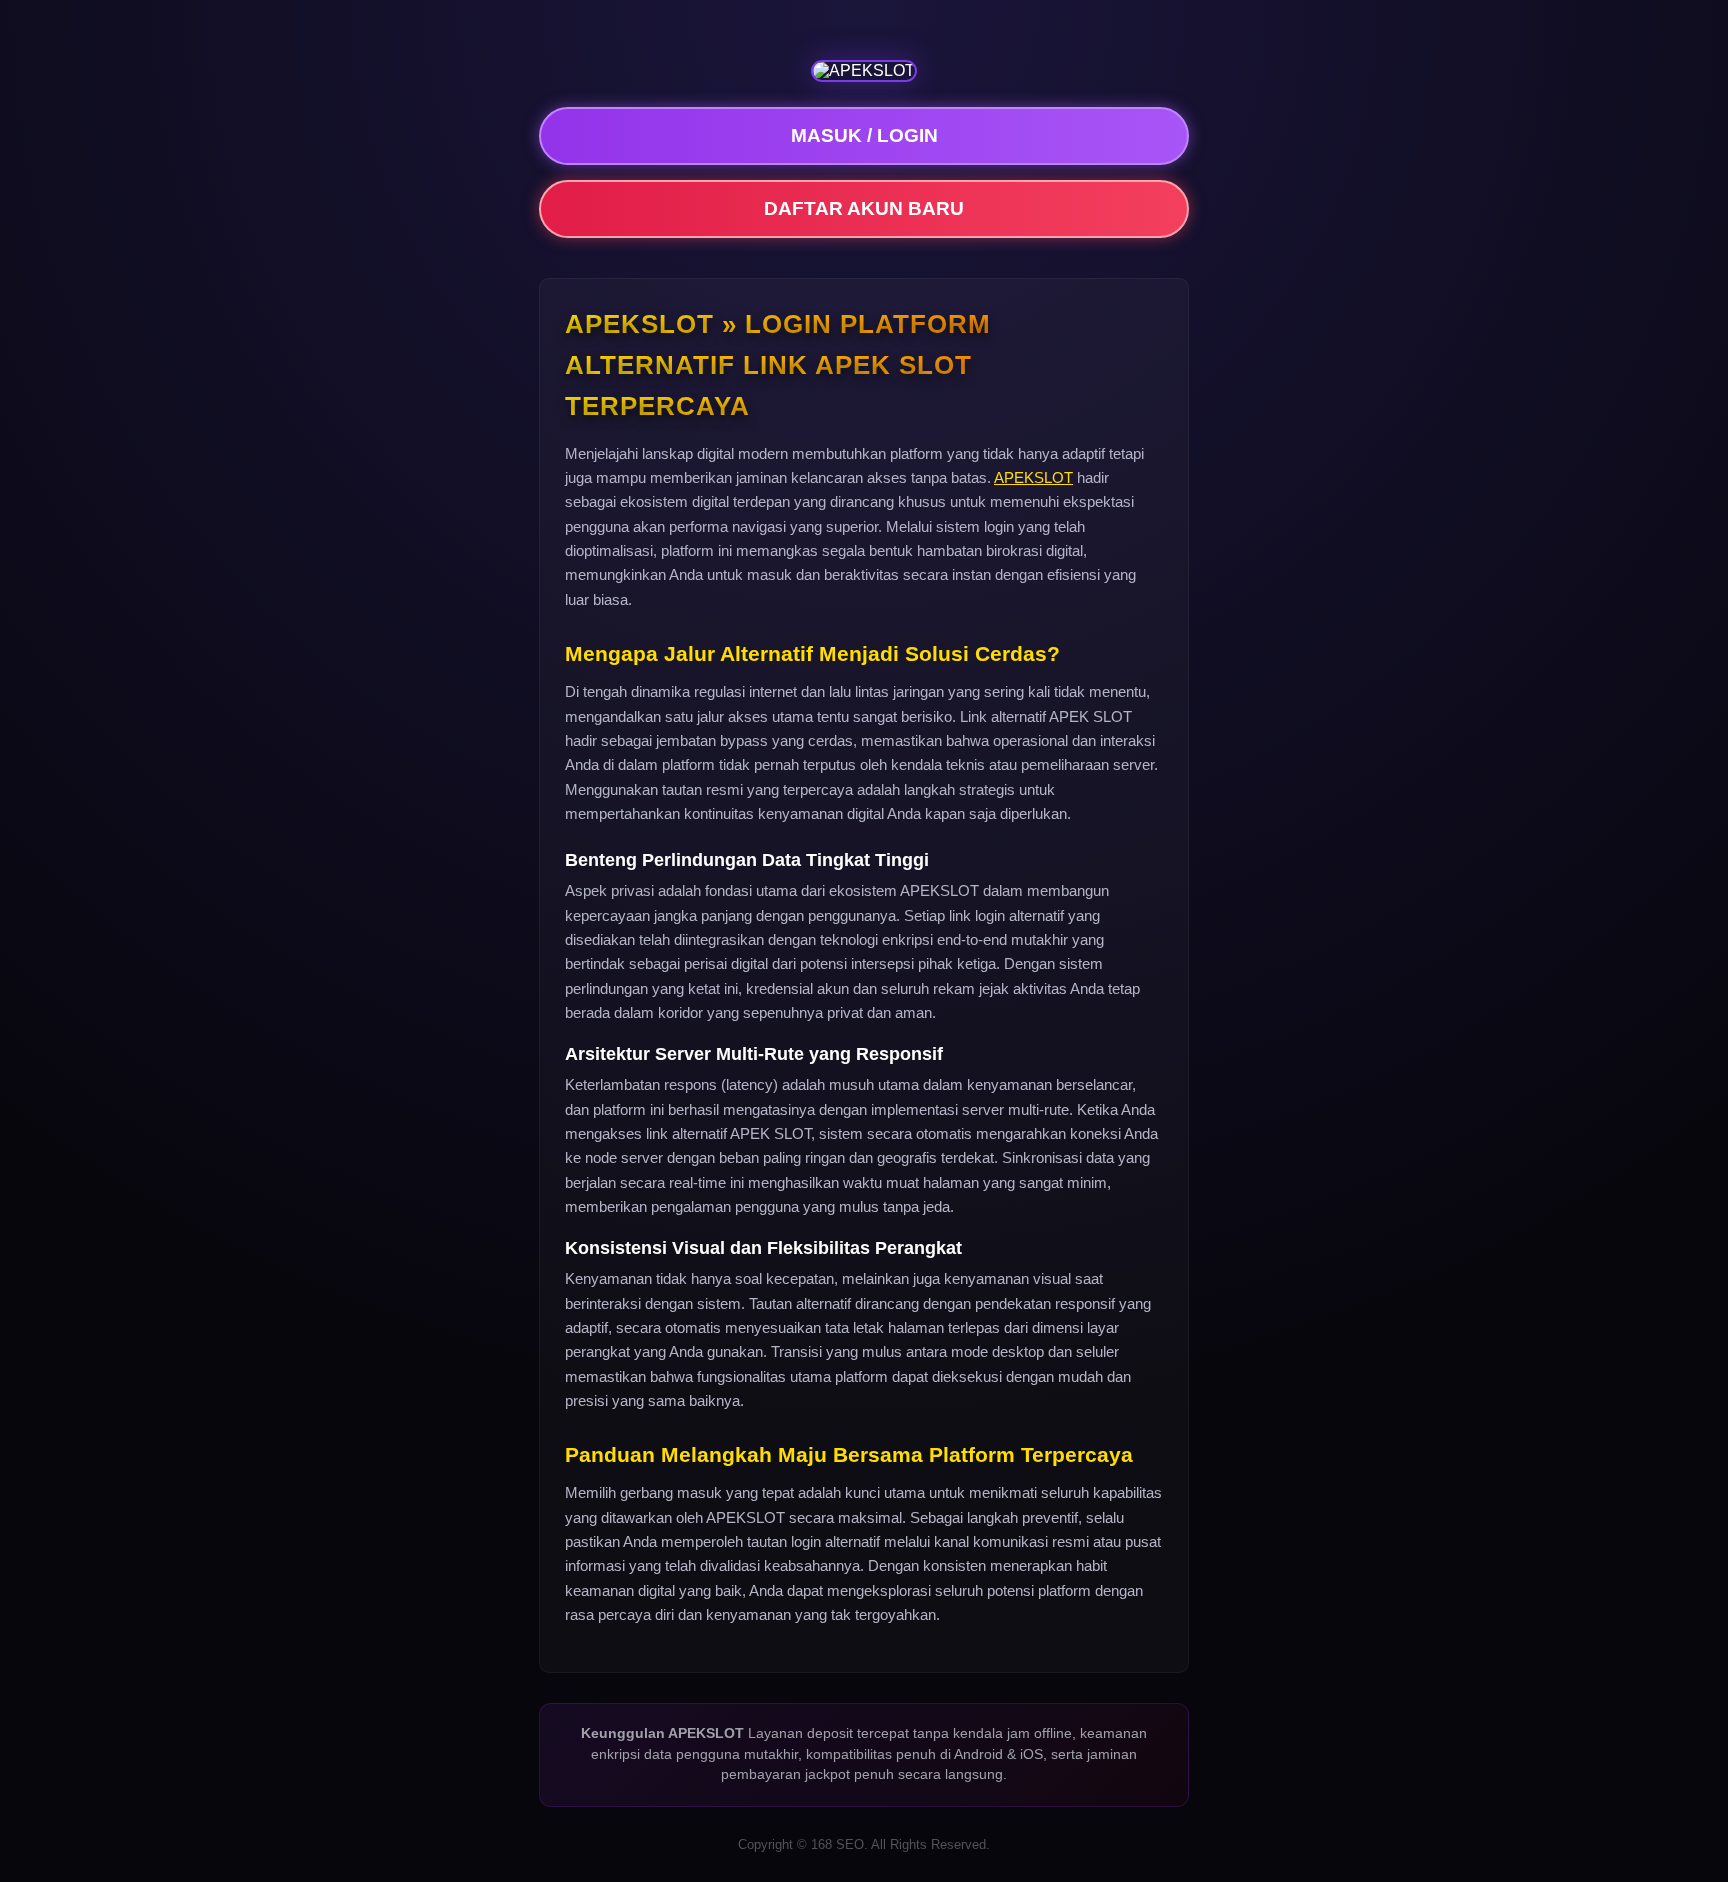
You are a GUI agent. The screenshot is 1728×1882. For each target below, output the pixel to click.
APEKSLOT (1033, 477)
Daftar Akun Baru (864, 208)
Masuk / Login (864, 135)
